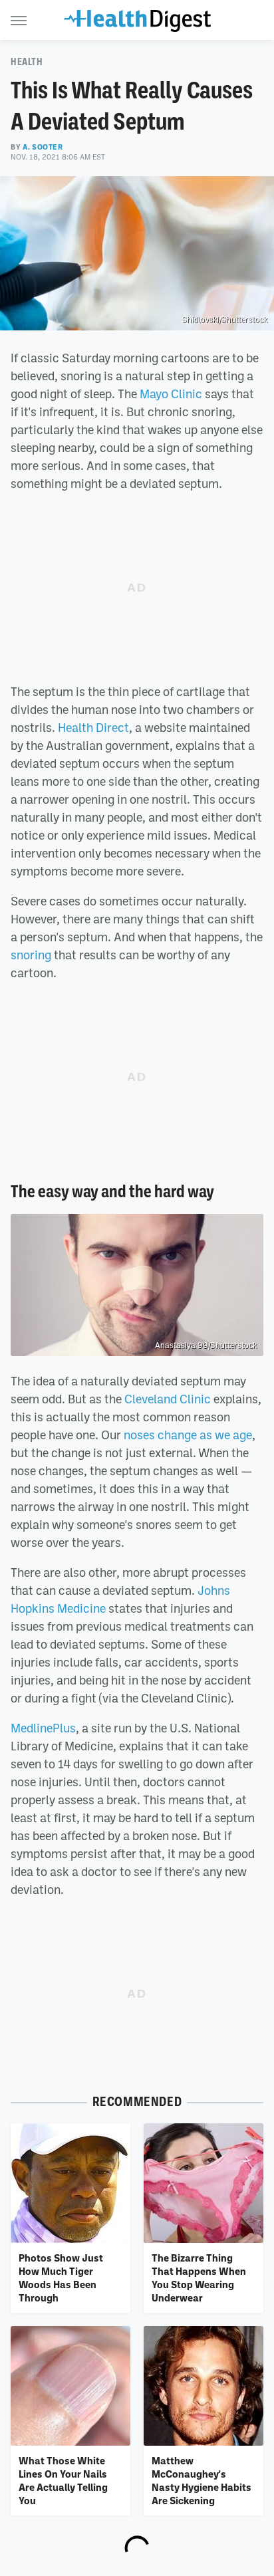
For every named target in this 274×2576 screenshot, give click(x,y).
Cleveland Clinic (168, 1399)
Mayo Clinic (171, 394)
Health (27, 62)
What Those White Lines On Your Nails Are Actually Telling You (63, 2481)
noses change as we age (188, 1435)
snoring (31, 955)
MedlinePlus (43, 1728)
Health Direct (93, 727)
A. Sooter (43, 147)
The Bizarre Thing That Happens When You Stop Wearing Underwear (199, 2278)
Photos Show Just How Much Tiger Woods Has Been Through (61, 2278)
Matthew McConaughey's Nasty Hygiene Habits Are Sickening (202, 2481)
